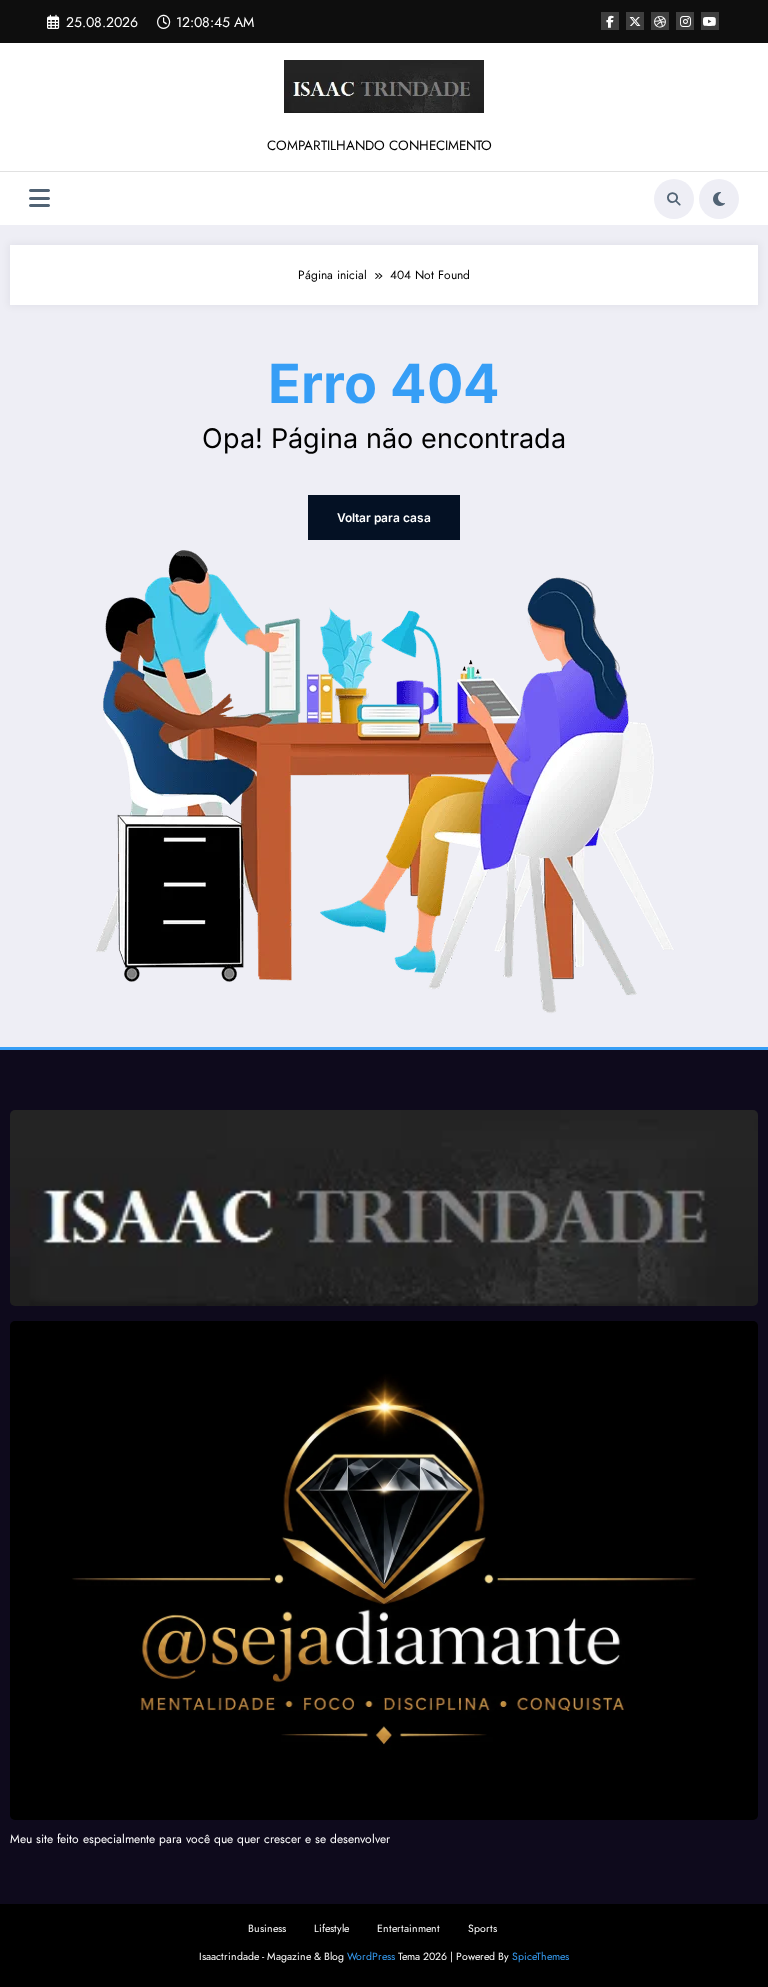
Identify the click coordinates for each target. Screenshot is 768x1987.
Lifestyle (331, 1928)
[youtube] (710, 21)
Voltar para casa (384, 517)
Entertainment (408, 1928)
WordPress (371, 1956)
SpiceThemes (540, 1956)
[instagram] (685, 21)
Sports (482, 1928)
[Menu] (39, 198)
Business (267, 1928)
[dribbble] (660, 21)
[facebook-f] (610, 21)
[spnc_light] (719, 199)
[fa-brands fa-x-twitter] (635, 21)
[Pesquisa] (674, 199)
